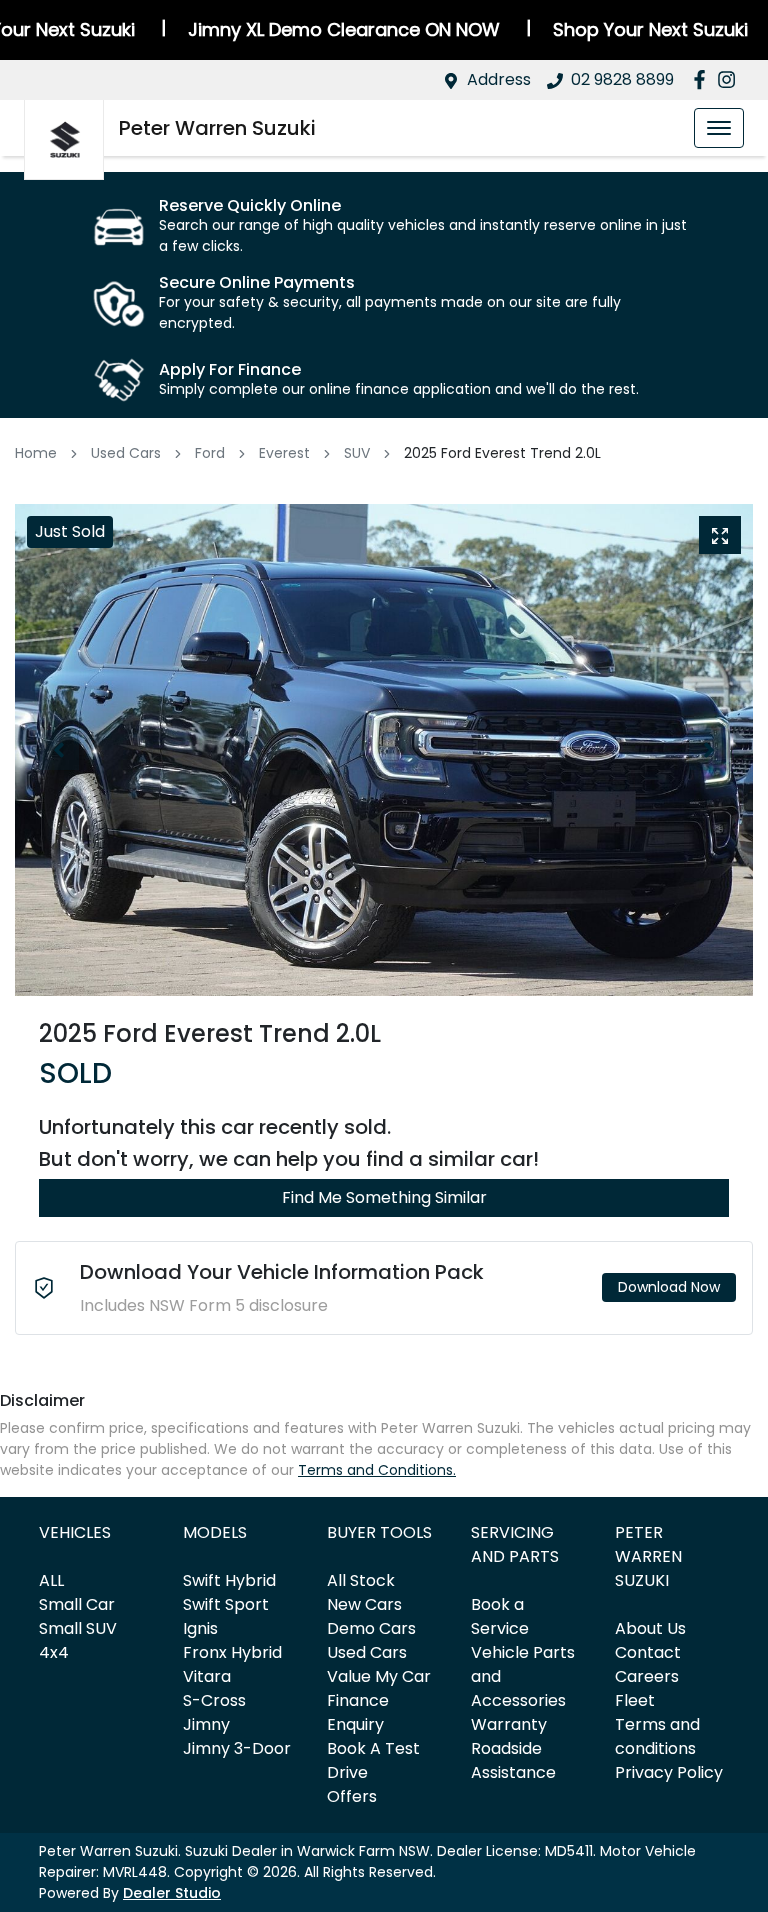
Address (499, 79)
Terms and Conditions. (377, 1470)
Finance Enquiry (358, 1712)
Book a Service (500, 1616)
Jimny (206, 1724)
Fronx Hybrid (232, 1652)
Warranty (509, 1724)
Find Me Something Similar (384, 1197)
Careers (647, 1676)
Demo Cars (371, 1628)
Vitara (207, 1676)
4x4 (54, 1652)
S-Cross (214, 1700)
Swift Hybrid (229, 1580)
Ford (210, 453)
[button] (719, 128)
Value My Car (379, 1676)
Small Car (77, 1604)
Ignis (200, 1628)
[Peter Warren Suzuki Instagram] (730, 79)
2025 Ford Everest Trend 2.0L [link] (502, 453)
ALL (51, 1580)
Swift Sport (226, 1604)
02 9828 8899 (622, 79)
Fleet (635, 1700)
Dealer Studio (172, 1893)
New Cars (364, 1604)
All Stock (361, 1580)
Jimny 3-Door (237, 1748)
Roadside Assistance (513, 1760)
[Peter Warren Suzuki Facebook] (703, 79)
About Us (650, 1628)
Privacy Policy (669, 1772)
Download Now (669, 1287)
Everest (284, 453)
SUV (357, 453)
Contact (648, 1652)
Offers (352, 1796)
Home (36, 453)
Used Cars (126, 453)
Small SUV (78, 1628)
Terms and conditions (657, 1736)
